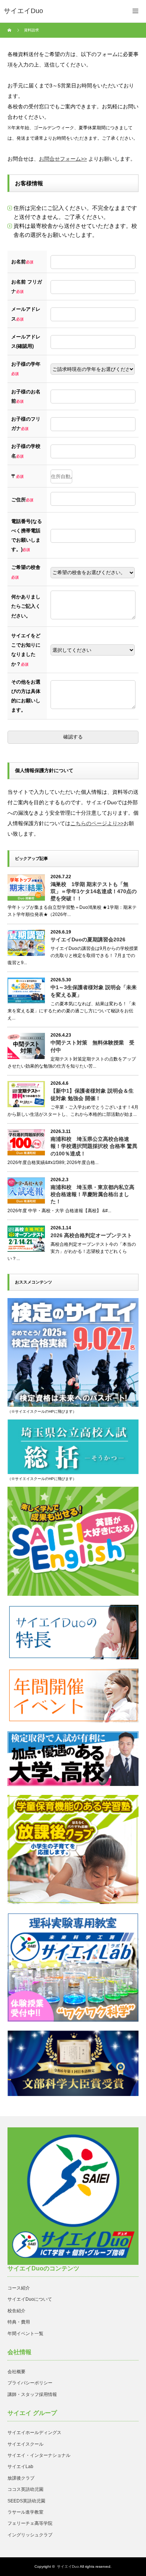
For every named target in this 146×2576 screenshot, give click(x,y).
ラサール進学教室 (25, 2512)
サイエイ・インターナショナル (39, 2455)
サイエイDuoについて (30, 2299)
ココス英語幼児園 (25, 2489)
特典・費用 (19, 2322)
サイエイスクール (25, 2444)
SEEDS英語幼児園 (26, 2501)
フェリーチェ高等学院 (30, 2523)
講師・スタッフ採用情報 (32, 2394)
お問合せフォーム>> (63, 159)
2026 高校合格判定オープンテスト (91, 1235)
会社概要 (16, 2372)
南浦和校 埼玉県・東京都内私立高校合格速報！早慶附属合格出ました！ (92, 1194)
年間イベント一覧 (25, 2334)
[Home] (10, 30)
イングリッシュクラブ (30, 2535)
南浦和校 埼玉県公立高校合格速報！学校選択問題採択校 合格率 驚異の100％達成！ (94, 1146)
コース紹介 (19, 2288)
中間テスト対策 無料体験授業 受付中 (92, 1046)
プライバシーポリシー (30, 2383)
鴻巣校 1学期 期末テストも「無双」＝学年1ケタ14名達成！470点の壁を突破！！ (94, 891)
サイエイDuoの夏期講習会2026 (88, 939)
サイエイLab (20, 2467)
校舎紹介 (16, 2311)
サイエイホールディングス (34, 2433)
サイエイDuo (68, 2566)
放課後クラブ (21, 2478)
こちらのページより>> (97, 823)
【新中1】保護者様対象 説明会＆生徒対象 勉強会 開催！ (92, 1094)
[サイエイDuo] (23, 11)
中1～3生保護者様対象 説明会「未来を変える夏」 (94, 991)
